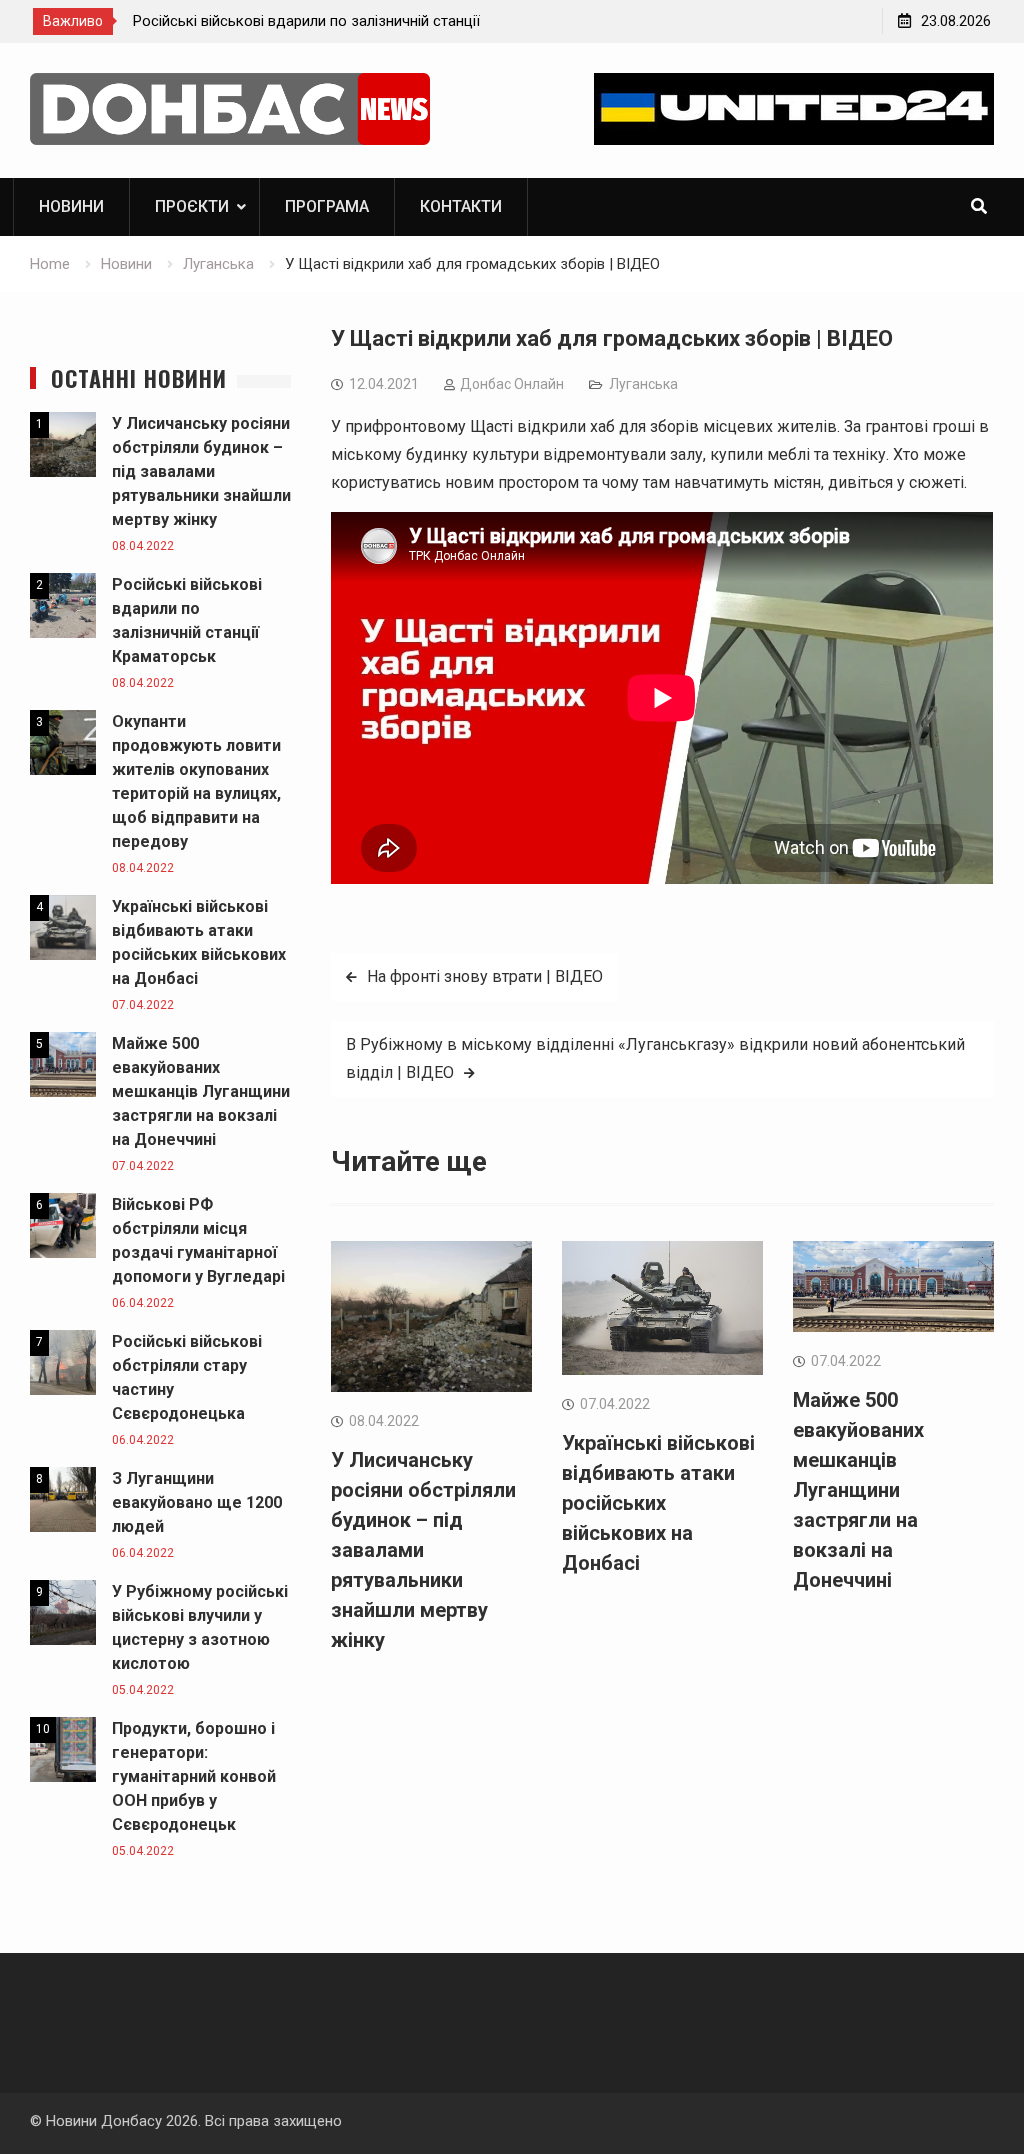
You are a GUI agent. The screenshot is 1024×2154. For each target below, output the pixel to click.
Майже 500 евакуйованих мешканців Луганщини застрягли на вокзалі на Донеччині (858, 1490)
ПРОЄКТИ (192, 206)
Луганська (643, 384)
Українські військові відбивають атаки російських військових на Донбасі (658, 1503)
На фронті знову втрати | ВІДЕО (485, 976)
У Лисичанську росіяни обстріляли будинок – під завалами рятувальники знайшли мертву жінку (423, 1550)
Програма (327, 206)
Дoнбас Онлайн (512, 384)
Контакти (461, 206)
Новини (71, 206)
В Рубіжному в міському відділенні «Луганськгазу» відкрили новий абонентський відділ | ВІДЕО (655, 1058)
